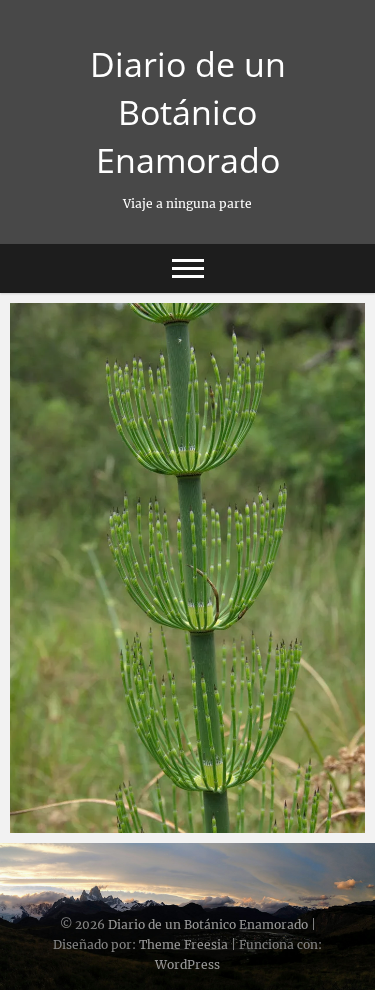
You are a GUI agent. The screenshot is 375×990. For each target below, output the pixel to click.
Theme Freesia (183, 944)
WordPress (187, 964)
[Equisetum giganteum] (187, 568)
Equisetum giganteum (109, 823)
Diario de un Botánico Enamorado (188, 112)
